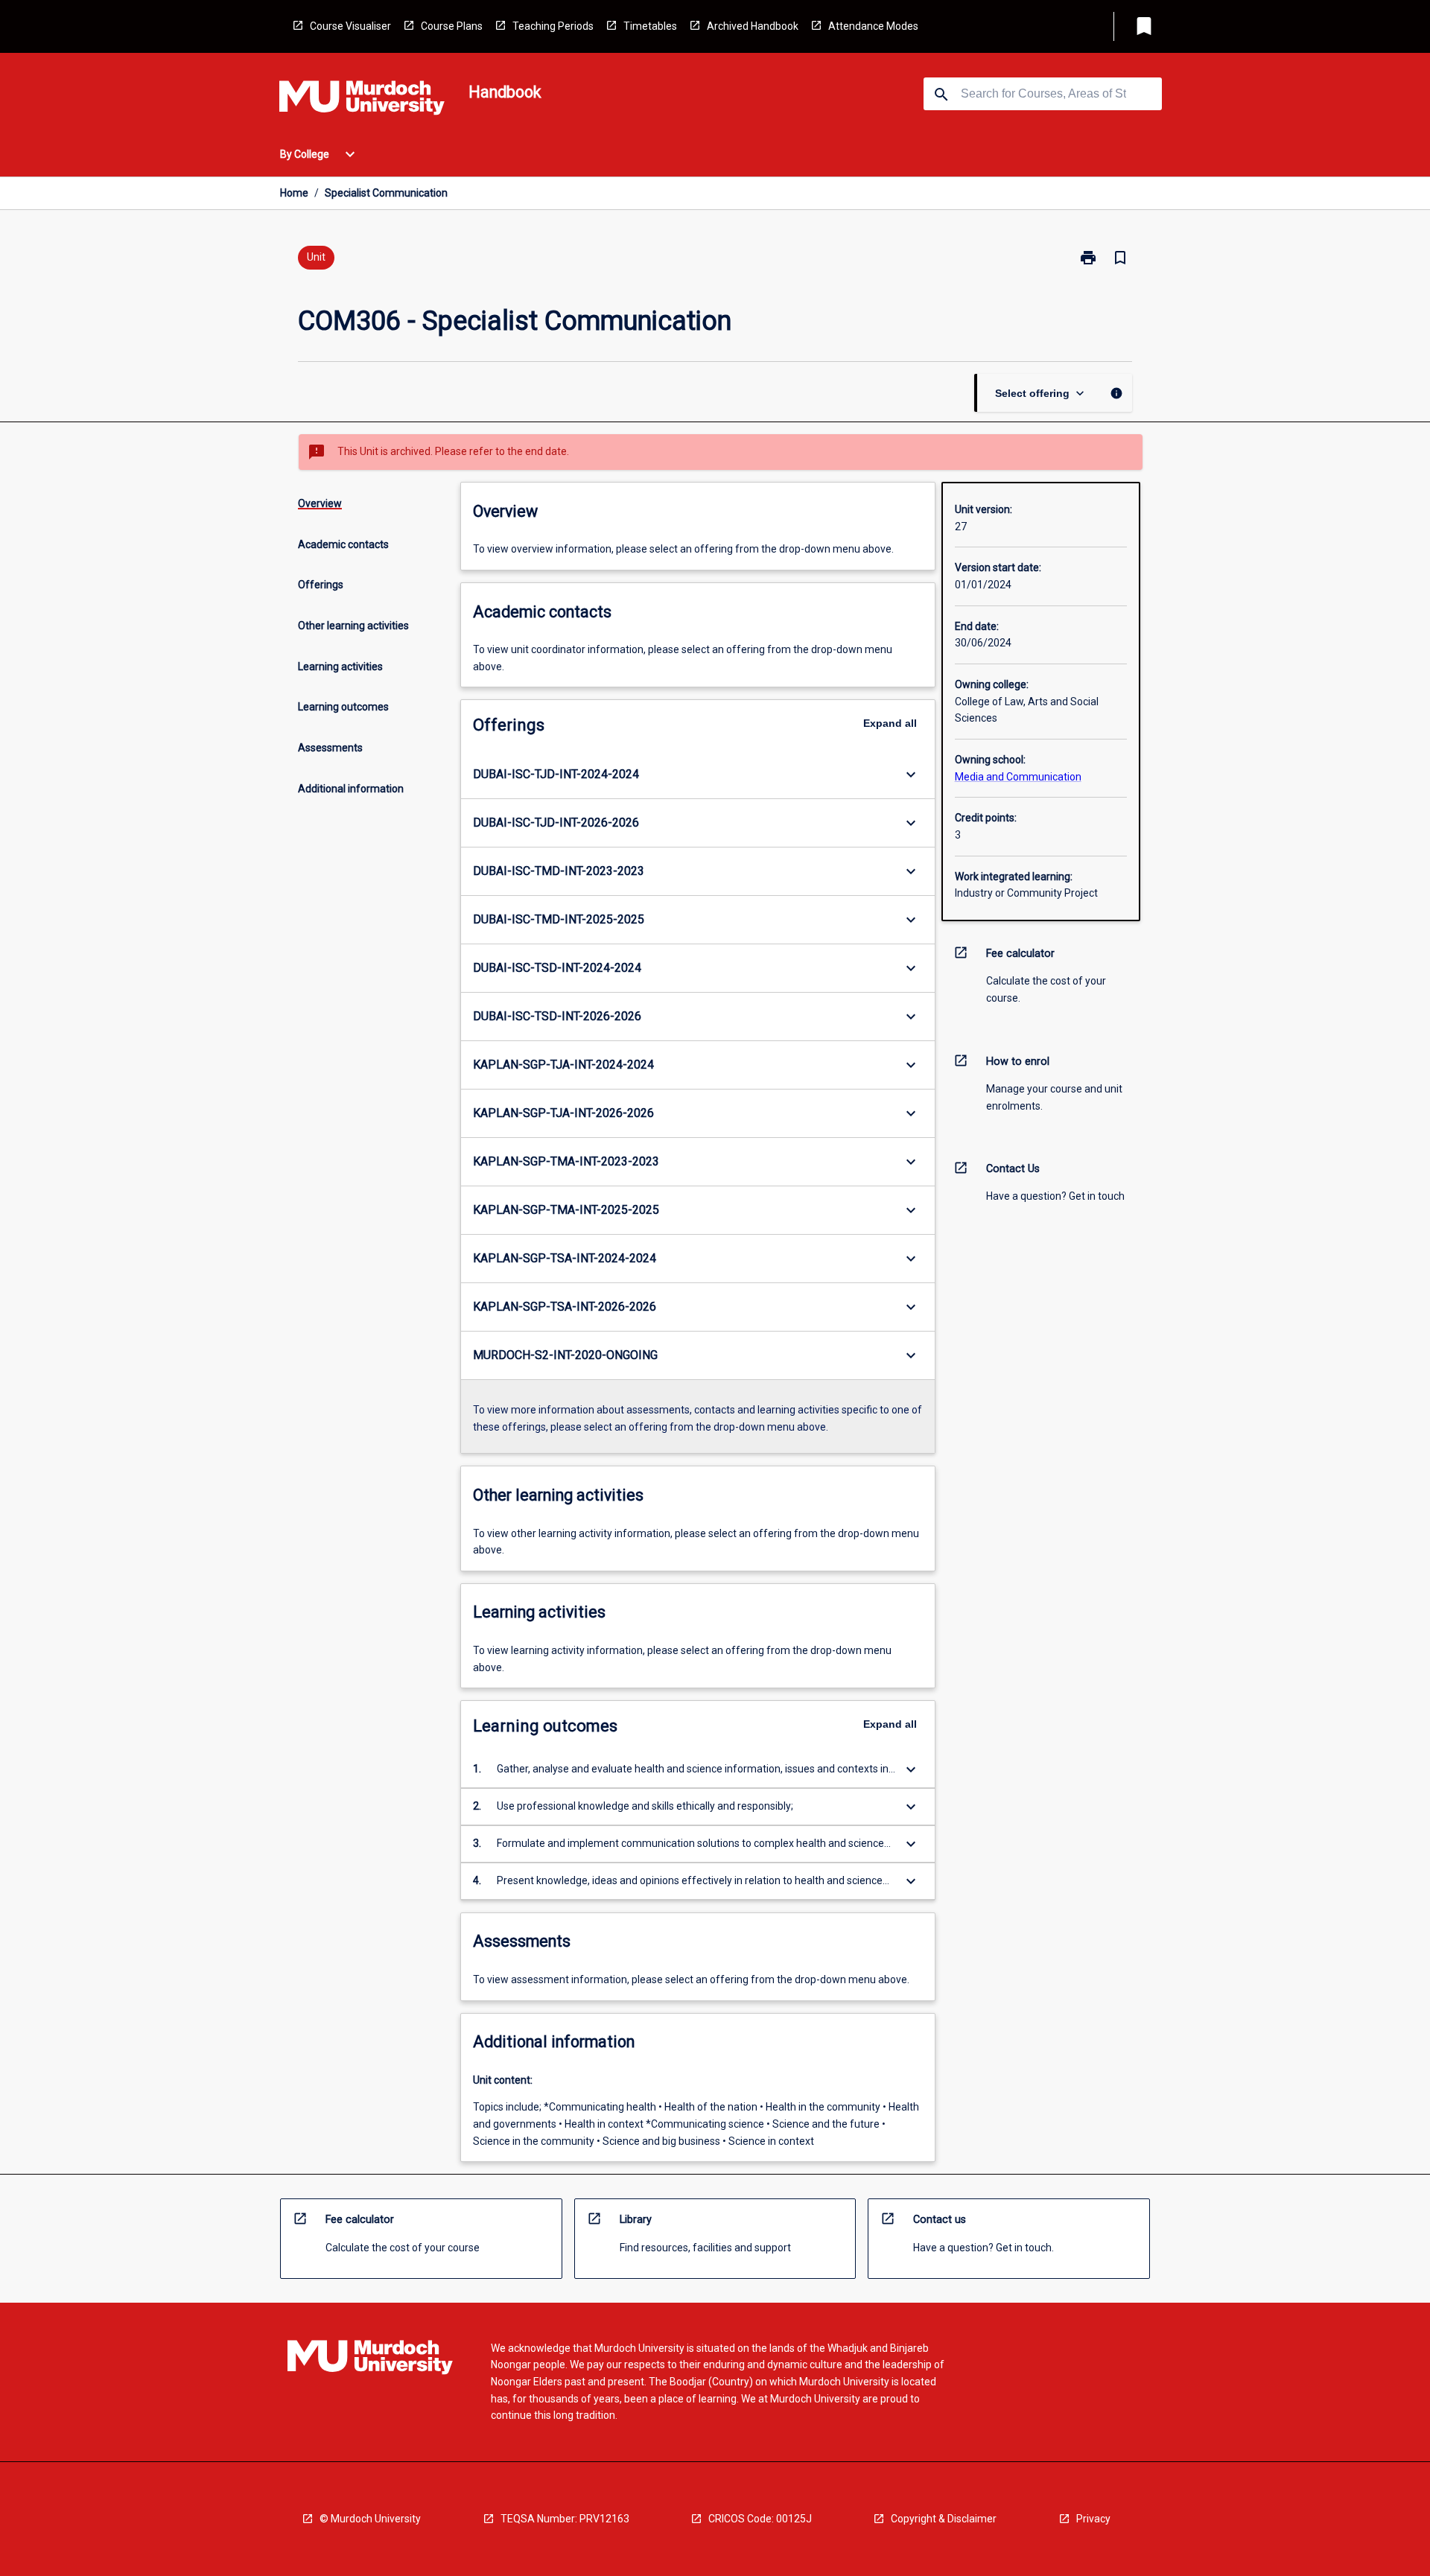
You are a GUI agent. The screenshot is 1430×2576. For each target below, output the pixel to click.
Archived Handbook (753, 26)
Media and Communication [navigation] (1018, 777)
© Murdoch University (370, 2519)
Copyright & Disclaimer (944, 2519)
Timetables (650, 26)
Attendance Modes (873, 26)
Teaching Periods (553, 26)
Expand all (890, 723)
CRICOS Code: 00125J (760, 2519)
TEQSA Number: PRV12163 (565, 2519)
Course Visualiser (350, 26)
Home (294, 193)
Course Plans (452, 26)
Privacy (1093, 2519)
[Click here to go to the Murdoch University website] (362, 101)
